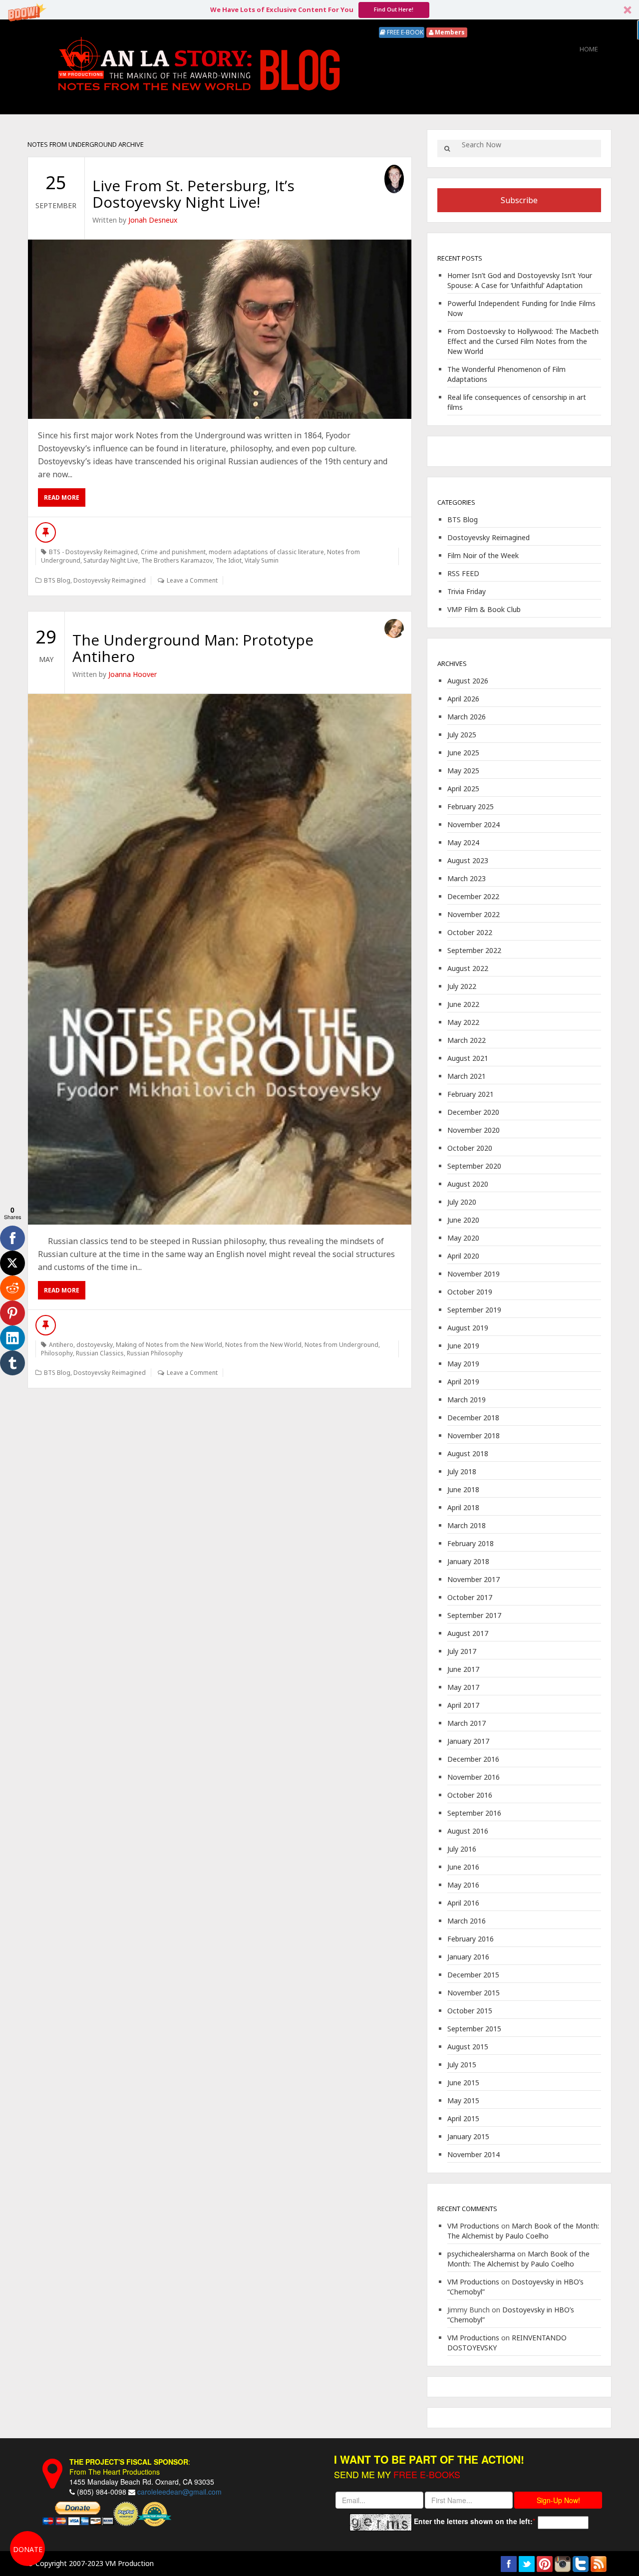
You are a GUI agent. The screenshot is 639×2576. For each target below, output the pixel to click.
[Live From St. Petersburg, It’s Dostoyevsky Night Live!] (220, 329)
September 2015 (474, 2029)
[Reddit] (12, 1288)
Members (449, 32)
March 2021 (467, 1076)
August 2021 (468, 1058)
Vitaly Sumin (262, 560)
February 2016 (471, 1939)
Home (589, 49)
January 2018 (468, 1561)
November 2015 (474, 1993)
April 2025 (463, 789)
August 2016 (468, 1831)
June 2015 (463, 2083)
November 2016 (474, 1777)
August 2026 (468, 681)
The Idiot (229, 560)
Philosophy (57, 1353)
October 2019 (470, 1292)
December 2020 (473, 1112)
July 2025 (462, 735)
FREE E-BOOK (404, 32)
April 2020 (463, 1256)
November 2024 (474, 824)
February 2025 (471, 806)
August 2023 (468, 860)
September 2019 (474, 1310)
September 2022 (474, 950)
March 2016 (467, 1921)
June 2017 (463, 1669)
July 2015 (462, 2065)
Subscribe (519, 200)
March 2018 (467, 1525)
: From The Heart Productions (130, 2467)
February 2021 (471, 1094)
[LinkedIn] (12, 1338)
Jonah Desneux (153, 220)
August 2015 (468, 2047)
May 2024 (463, 842)
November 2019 (474, 1274)
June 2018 (463, 1489)
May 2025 (463, 771)
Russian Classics (100, 1353)
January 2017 (468, 1741)
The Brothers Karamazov (177, 560)
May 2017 (463, 1687)
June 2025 (463, 753)
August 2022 (468, 968)
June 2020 (463, 1220)
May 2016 (463, 1885)
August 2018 (468, 1453)
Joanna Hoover (133, 674)
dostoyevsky (95, 1345)
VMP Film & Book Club (484, 609)
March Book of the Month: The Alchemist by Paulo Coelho (523, 2231)
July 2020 (462, 1202)
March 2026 (467, 717)
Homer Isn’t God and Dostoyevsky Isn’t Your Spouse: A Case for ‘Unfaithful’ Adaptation (520, 280)
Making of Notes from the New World (169, 1345)
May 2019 (463, 1364)
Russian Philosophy (155, 1353)
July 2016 (462, 1849)
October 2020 (470, 1148)
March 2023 (467, 878)
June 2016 (463, 1867)
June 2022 (463, 1004)
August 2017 (468, 1633)
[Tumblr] (12, 1363)
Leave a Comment (192, 580)
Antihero (61, 1345)
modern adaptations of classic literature (266, 552)
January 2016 (468, 1957)
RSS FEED (463, 573)
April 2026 (463, 699)
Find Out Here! (394, 9)
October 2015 (470, 2011)
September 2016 (474, 1813)
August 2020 (468, 1184)
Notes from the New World (263, 1345)
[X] (12, 1263)
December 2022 (473, 896)
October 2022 (470, 932)
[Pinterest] (12, 1313)
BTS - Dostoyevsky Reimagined (93, 552)
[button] (319, 10)
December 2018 (473, 1418)
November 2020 (474, 1130)
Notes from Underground (341, 1345)
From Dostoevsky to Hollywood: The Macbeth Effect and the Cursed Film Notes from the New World (523, 341)
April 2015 (463, 2118)
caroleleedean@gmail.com (179, 2492)
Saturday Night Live (111, 560)
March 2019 (467, 1400)
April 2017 (463, 1705)
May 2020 (463, 1238)
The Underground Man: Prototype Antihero (193, 648)
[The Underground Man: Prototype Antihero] (220, 959)
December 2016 (473, 1759)
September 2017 (474, 1615)
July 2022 (462, 986)
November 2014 (474, 2154)
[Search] (447, 149)
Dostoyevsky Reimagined (110, 580)
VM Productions (473, 2226)
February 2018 (471, 1543)
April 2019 (463, 1382)
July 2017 (462, 1651)
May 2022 (463, 1022)
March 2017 (467, 1723)
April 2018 (463, 1507)
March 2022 (467, 1040)
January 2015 (468, 2136)
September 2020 (474, 1166)
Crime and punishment (173, 552)
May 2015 (463, 2100)
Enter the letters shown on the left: (473, 2521)
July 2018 (462, 1471)
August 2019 (468, 1328)
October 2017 (470, 1597)
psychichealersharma (481, 2254)
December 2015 (473, 1975)
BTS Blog (57, 580)
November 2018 (474, 1436)
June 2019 (463, 1346)
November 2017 (474, 1579)
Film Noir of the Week (483, 555)
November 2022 (474, 914)
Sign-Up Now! (558, 2500)
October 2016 (470, 1795)
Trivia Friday (467, 591)
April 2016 (463, 1903)
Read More (62, 497)
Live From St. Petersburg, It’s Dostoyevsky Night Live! (193, 194)
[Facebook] (12, 1238)
